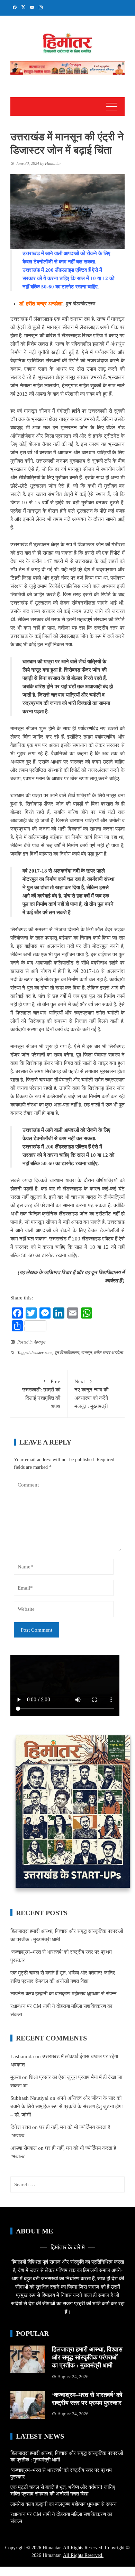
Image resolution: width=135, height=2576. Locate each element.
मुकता (16, 2077)
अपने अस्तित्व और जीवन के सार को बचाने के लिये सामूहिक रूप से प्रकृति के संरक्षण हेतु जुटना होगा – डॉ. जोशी (66, 2106)
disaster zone (41, 1353)
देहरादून (39, 1342)
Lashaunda (22, 2056)
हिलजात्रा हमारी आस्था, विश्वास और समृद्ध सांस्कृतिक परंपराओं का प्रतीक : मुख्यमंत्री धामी (87, 2358)
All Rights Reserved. (83, 2555)
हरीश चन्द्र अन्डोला (108, 1353)
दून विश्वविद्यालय (67, 1353)
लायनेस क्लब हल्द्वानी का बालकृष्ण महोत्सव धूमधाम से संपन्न (64, 1994)
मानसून (86, 1353)
